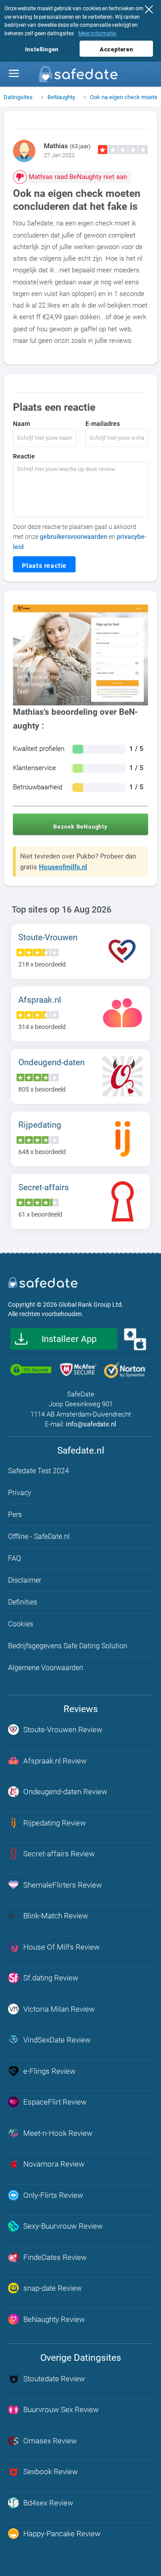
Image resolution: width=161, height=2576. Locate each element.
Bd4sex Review (48, 2503)
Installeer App (69, 1339)
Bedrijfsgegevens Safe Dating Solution (68, 1646)
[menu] (14, 74)
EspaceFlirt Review (55, 2102)
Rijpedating (40, 1125)
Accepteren (117, 49)
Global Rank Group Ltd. (91, 1305)
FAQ (15, 1558)
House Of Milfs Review (61, 1947)
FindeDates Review (55, 2257)
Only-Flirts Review (53, 2195)
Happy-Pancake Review (62, 2534)
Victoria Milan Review (59, 2009)
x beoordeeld (42, 964)
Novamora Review (54, 2164)
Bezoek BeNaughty (80, 827)
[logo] (80, 77)
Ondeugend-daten (51, 1062)
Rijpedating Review (55, 1823)
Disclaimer (25, 1580)
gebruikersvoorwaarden (74, 537)
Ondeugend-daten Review (65, 1792)
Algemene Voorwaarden (46, 1668)
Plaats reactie (44, 566)
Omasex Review (50, 2441)
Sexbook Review (51, 2472)
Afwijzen (151, 11)
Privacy (20, 1493)
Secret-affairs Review (59, 1854)
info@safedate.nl (91, 1424)
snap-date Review (53, 2288)
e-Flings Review (49, 2071)
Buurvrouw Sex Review (61, 2409)
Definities (23, 1602)
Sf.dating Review (51, 1978)
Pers (15, 1515)
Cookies (21, 1624)
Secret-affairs (44, 1187)
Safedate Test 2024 (38, 1471)
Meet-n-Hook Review (58, 2133)
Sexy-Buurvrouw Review (63, 2226)
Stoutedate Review (54, 2379)
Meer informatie (97, 33)
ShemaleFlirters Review (63, 1885)
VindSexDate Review (57, 2040)
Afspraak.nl (40, 1000)
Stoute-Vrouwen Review (63, 1730)
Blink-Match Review (56, 1916)
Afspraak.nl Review (55, 1761)
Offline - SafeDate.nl (39, 1536)
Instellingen (42, 49)
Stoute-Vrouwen (48, 937)
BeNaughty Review (54, 2319)
